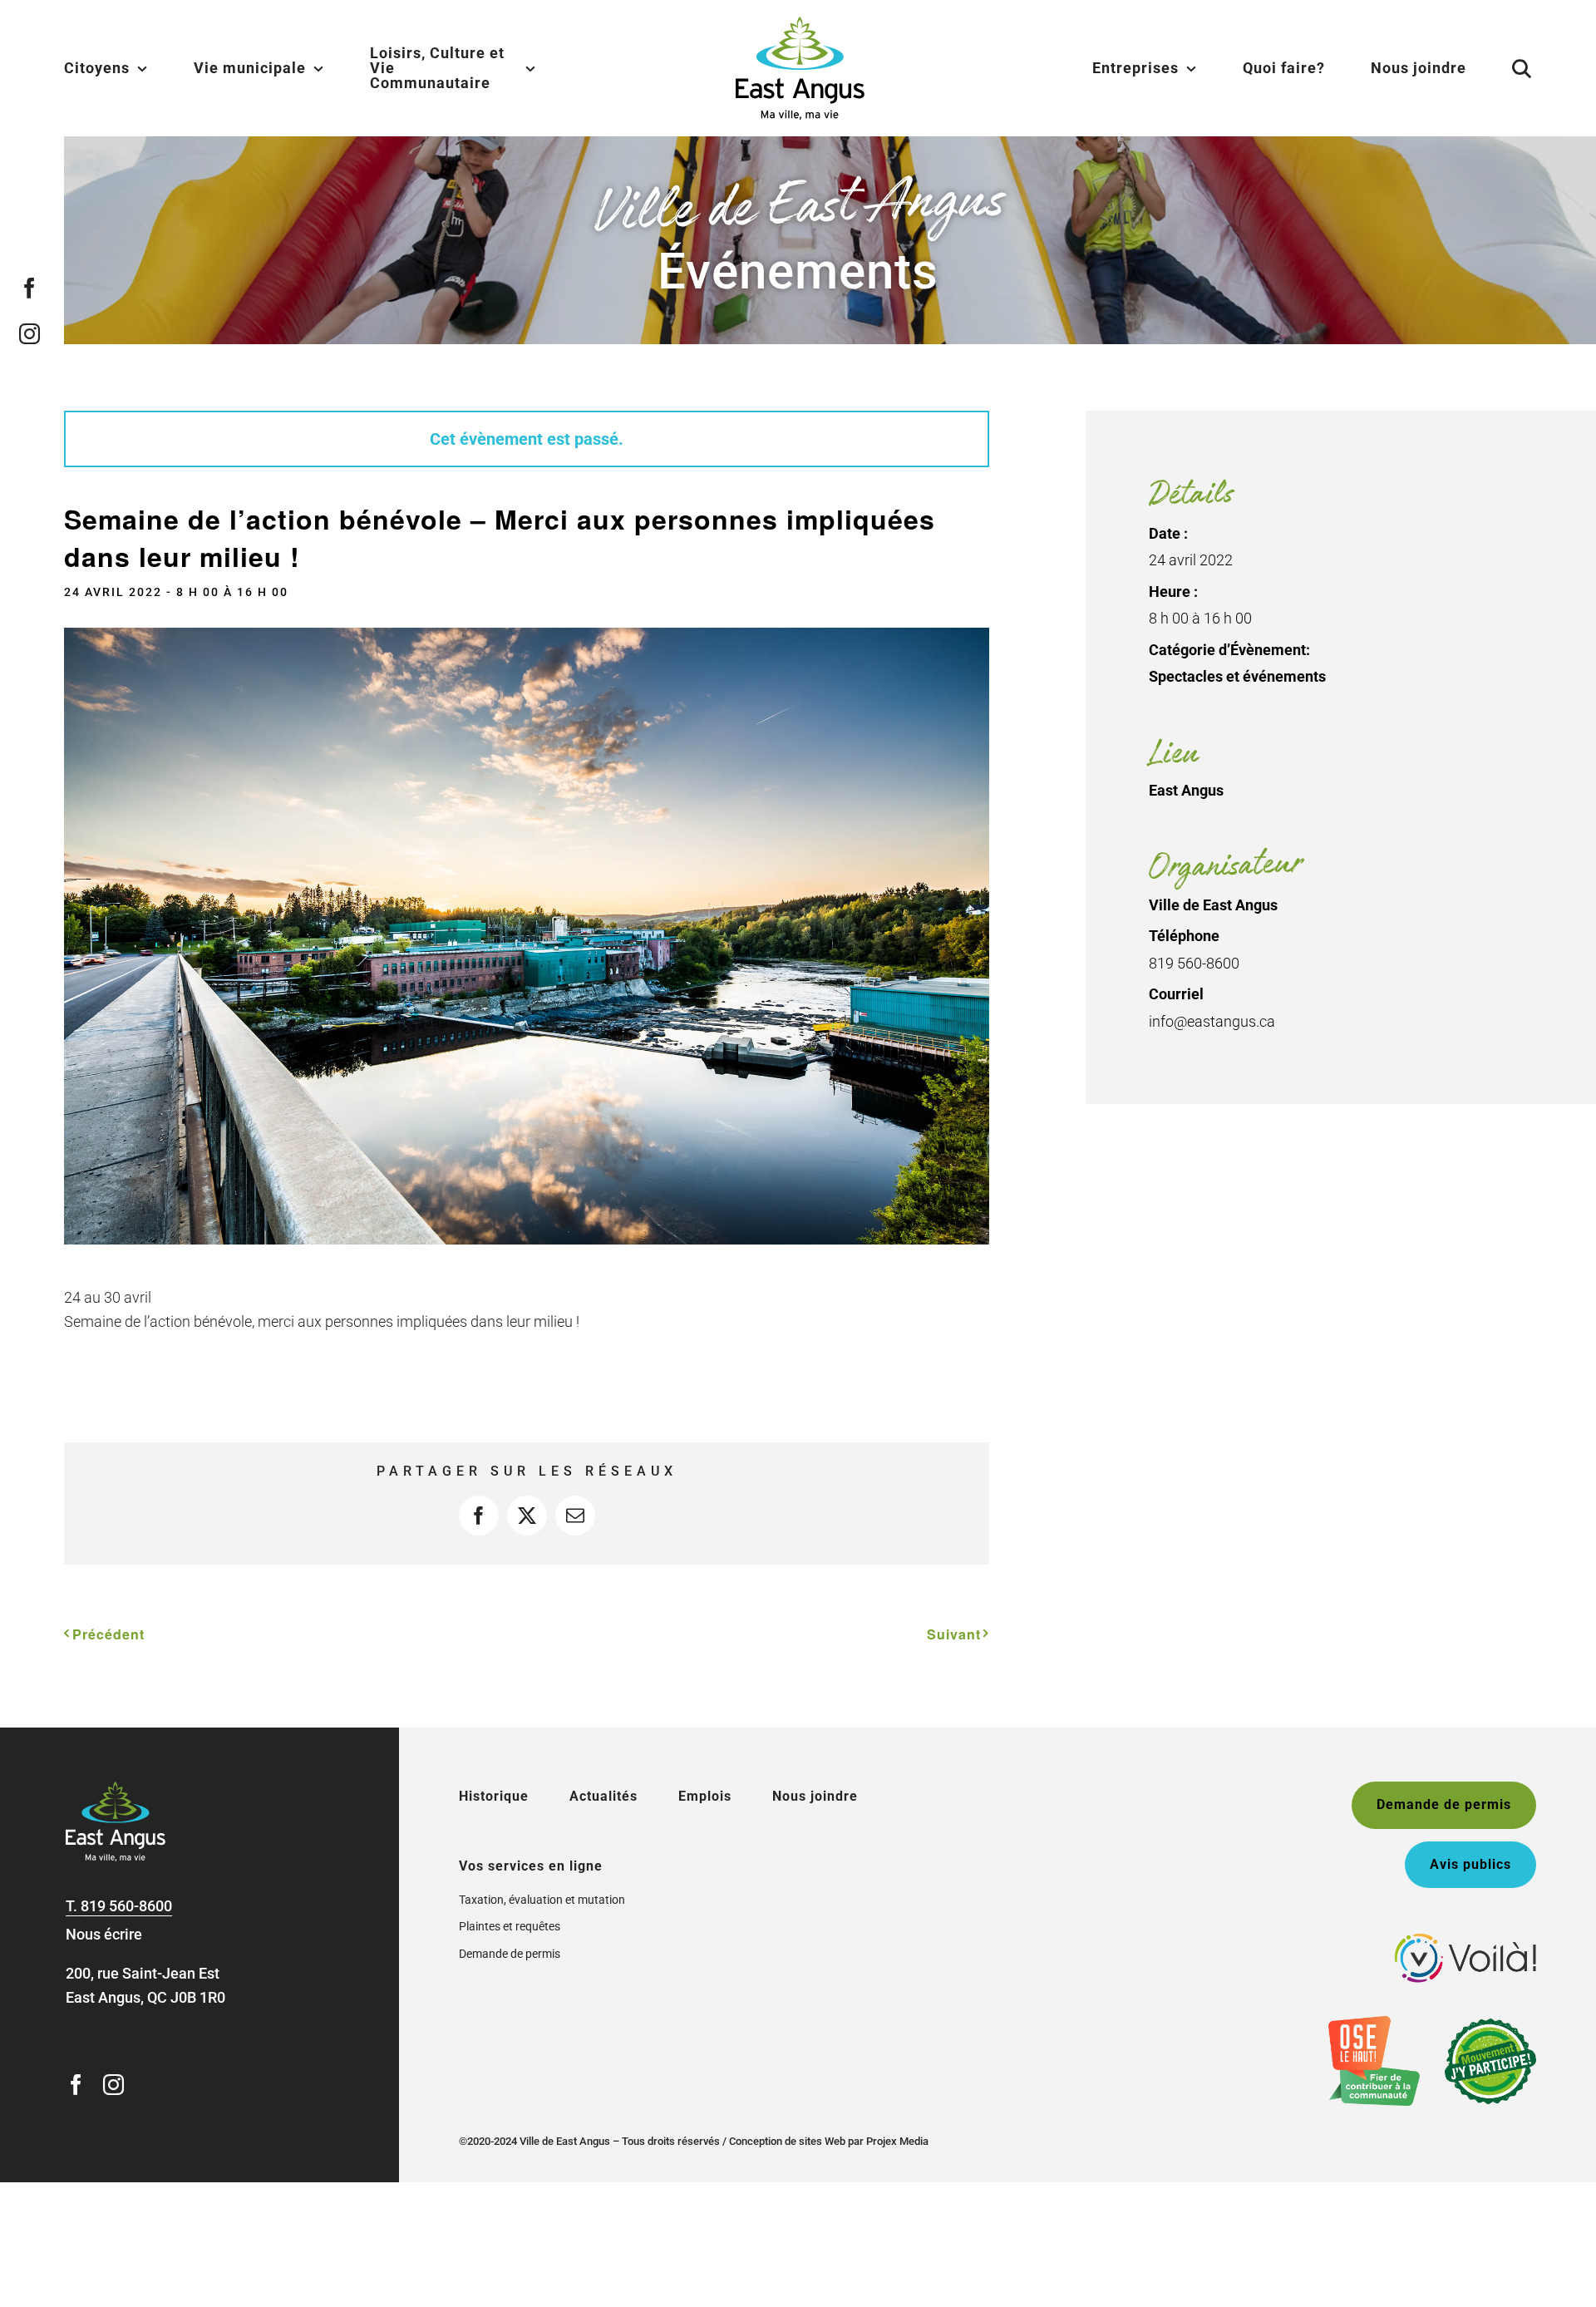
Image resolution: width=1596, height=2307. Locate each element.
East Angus (1186, 790)
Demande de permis (510, 1954)
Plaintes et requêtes (510, 1926)
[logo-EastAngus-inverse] (116, 1789)
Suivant (954, 1634)
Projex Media (897, 2141)
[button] (1501, 68)
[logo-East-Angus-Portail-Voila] (1465, 1941)
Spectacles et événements (1237, 676)
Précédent (108, 1634)
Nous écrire (104, 1934)
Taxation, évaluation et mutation (542, 1900)
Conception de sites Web (787, 2141)
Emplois (705, 1796)
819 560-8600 (126, 1906)
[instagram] (30, 334)
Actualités (603, 1796)
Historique (494, 1796)
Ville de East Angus (1213, 905)
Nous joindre (815, 1796)
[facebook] (30, 288)
